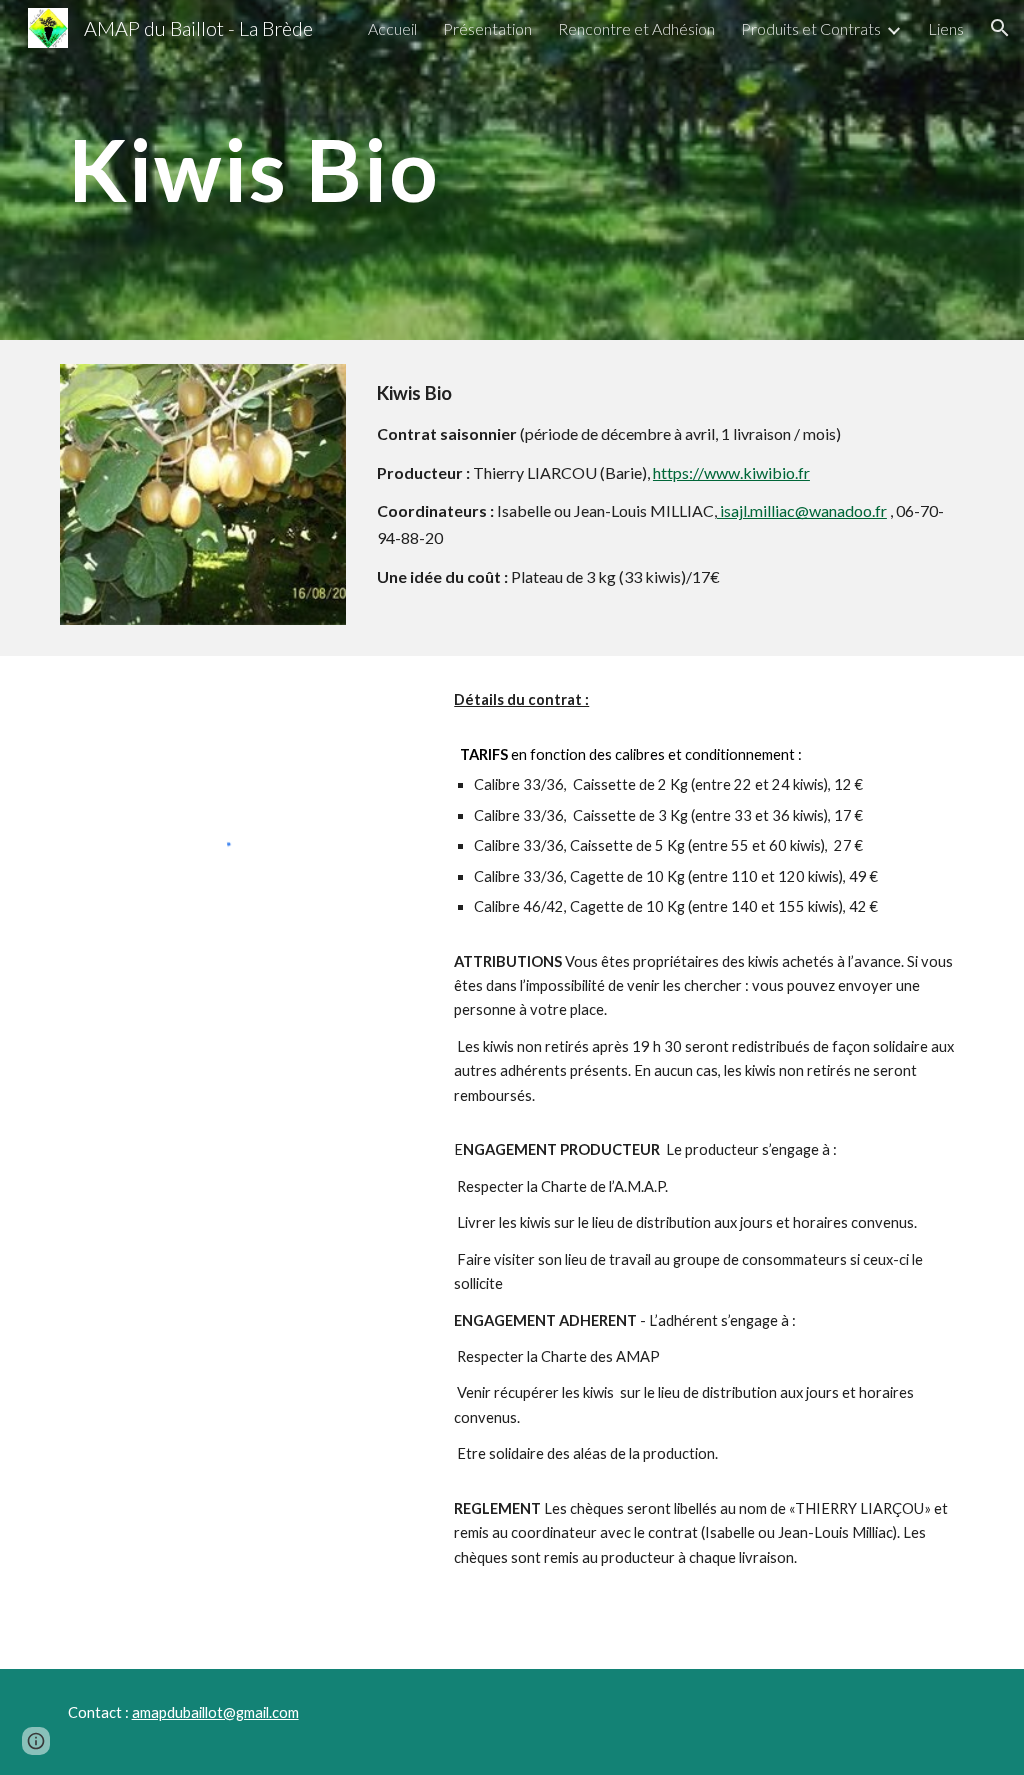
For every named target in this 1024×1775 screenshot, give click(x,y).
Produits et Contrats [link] (811, 28)
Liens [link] (946, 28)
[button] (1000, 28)
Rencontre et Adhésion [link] (636, 28)
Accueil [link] (392, 28)
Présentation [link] (487, 28)
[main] (435, 169)
